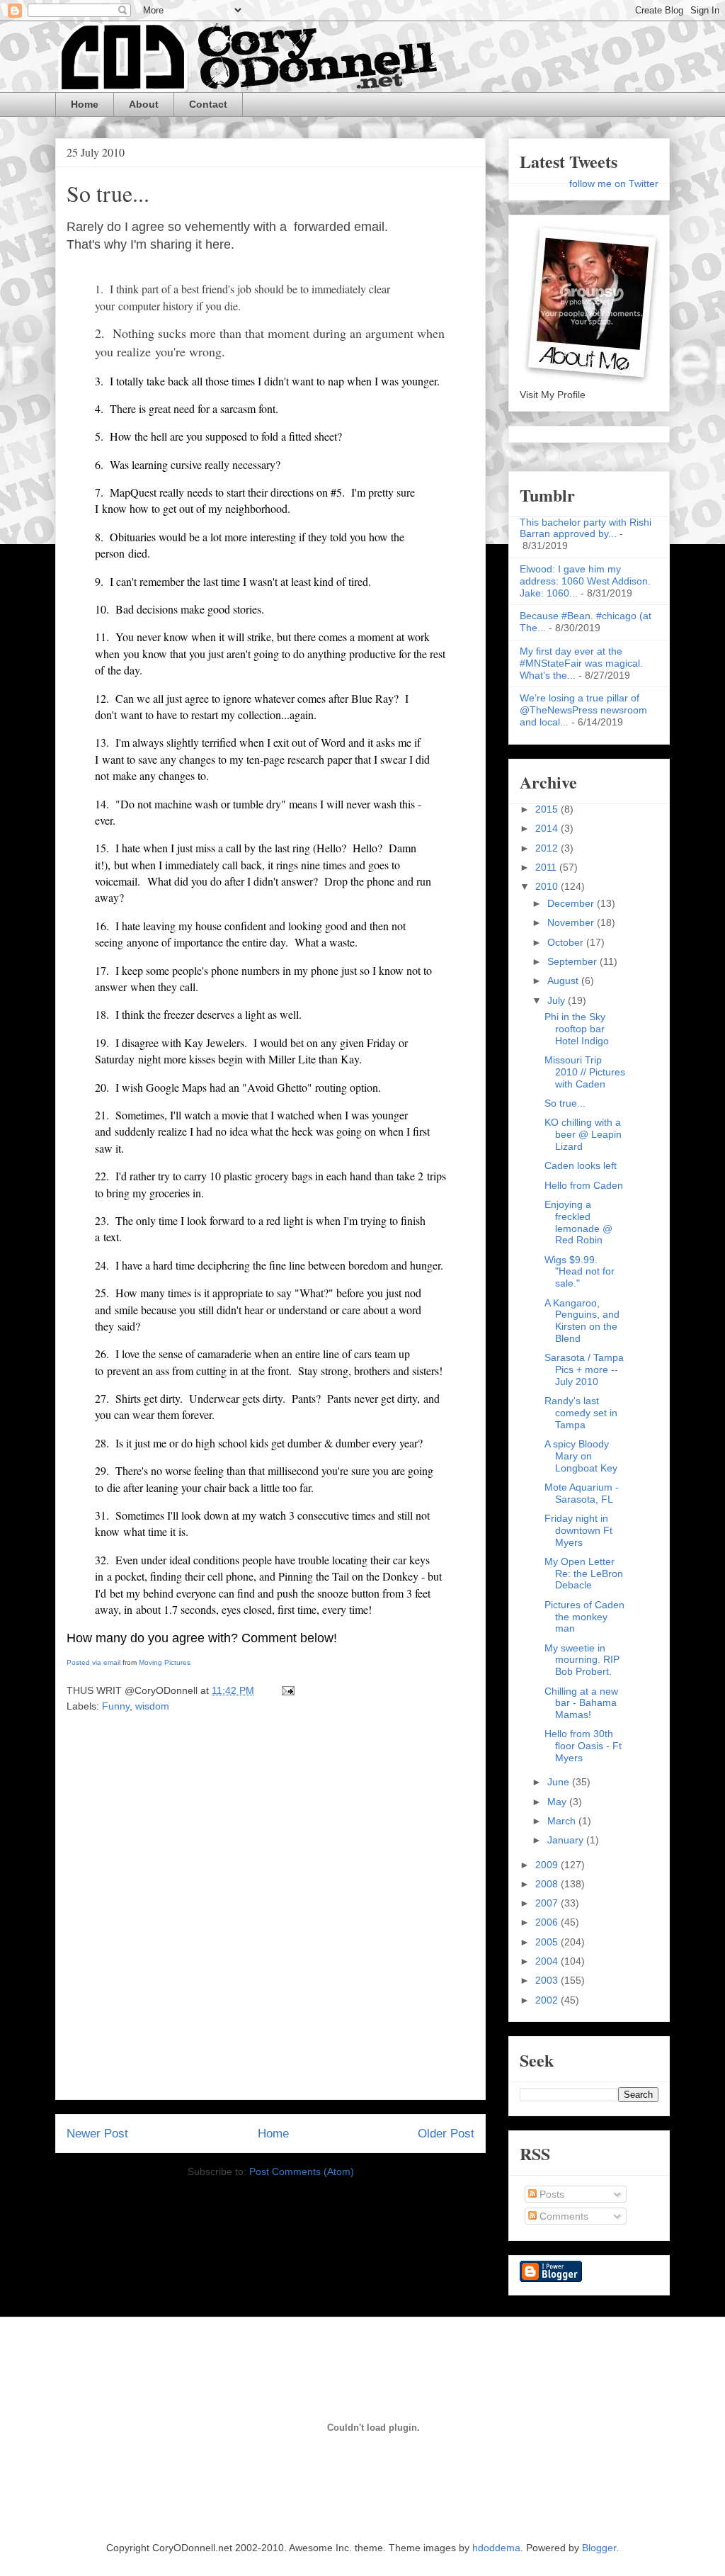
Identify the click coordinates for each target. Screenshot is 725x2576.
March (563, 1821)
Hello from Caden (584, 1185)
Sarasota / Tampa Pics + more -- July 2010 (584, 1369)
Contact (208, 104)
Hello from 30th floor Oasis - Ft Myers (583, 1746)
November (572, 922)
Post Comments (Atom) (302, 2171)
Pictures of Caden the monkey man (584, 1617)
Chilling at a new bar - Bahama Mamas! (581, 1703)
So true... (108, 193)
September (573, 961)
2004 (548, 1961)
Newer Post (97, 2134)
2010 (548, 886)
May (558, 1802)
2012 (548, 848)
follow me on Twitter (614, 183)
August (564, 981)
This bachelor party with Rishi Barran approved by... (586, 528)
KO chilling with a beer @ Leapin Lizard (583, 1134)
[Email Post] (286, 1690)
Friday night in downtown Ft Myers (578, 1530)
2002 (548, 2000)
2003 (548, 1980)
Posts (550, 2194)
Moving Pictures (165, 1662)
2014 (548, 828)
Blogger (599, 2548)
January (567, 1840)
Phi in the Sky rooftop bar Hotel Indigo (577, 1029)
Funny (116, 1706)
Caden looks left (581, 1165)
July (558, 1000)
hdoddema (496, 2548)
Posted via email (93, 1662)
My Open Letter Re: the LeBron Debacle (584, 1574)
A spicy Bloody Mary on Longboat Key (581, 1456)
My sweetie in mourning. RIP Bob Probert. (582, 1660)
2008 (548, 1884)
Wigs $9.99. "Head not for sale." (580, 1272)
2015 (548, 809)
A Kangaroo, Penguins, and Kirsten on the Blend (582, 1321)
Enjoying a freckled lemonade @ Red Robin (578, 1222)
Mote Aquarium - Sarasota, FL (582, 1493)
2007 (548, 1903)
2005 (548, 1942)
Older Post (446, 2134)
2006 (548, 1922)
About (144, 104)
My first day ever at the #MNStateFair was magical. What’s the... (581, 663)
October (567, 942)
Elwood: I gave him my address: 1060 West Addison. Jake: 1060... (585, 581)
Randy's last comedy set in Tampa (581, 1413)
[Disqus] (270, 1911)
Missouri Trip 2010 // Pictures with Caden (585, 1072)
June (560, 1782)
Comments (563, 2216)
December (572, 903)
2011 (547, 867)
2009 (548, 1865)
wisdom (152, 1706)
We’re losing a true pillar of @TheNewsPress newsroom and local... (583, 710)
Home (85, 104)
